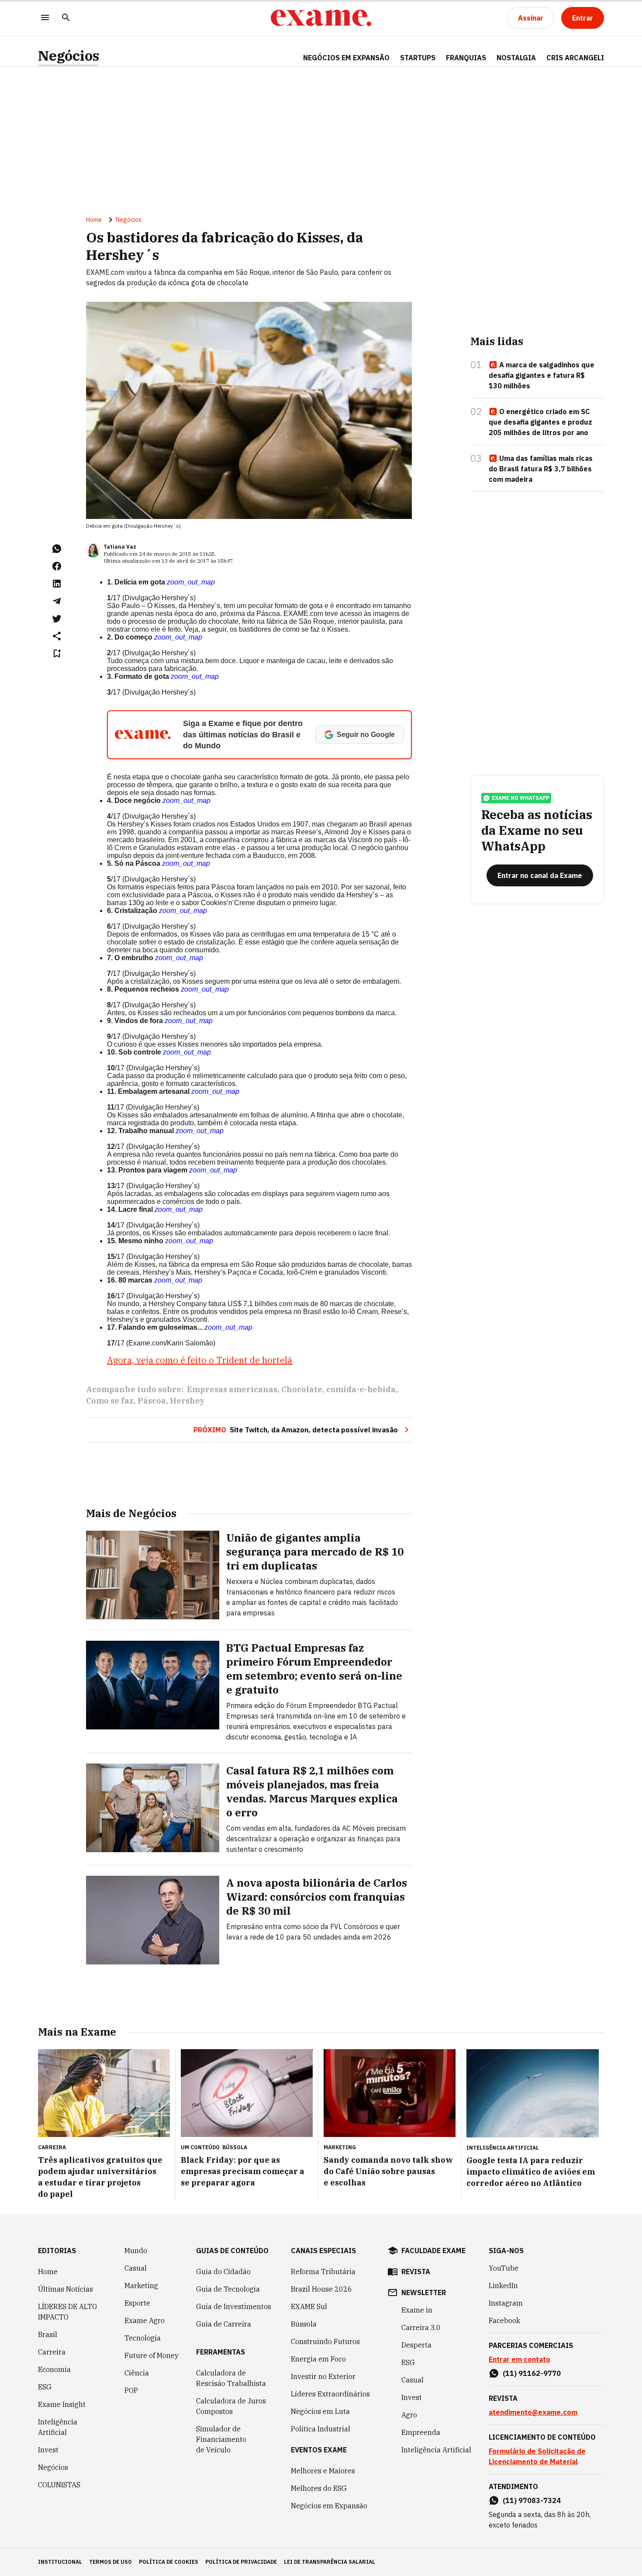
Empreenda (421, 2432)
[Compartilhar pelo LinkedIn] (57, 584)
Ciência (137, 2373)
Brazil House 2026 (321, 2289)
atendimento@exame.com (533, 2412)
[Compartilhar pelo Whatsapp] (57, 549)
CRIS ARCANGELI (575, 58)
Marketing (141, 2286)
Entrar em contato (519, 2359)
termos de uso (110, 2562)
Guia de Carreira (224, 2324)
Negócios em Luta (320, 2411)
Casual (136, 2268)
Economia (54, 2369)
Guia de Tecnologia (228, 2289)
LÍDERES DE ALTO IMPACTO (67, 2312)
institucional (60, 2562)
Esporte (137, 2303)
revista (416, 2272)
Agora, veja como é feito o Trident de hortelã (200, 1360)
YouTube (504, 2268)
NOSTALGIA (516, 58)
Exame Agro (145, 2320)
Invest (48, 2450)
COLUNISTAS (59, 2485)
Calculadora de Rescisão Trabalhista (231, 2378)
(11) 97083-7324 (532, 2500)
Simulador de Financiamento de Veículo (221, 2439)
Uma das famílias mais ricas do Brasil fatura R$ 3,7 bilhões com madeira (541, 469)
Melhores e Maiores (323, 2471)
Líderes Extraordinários (330, 2394)
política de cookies (169, 2562)
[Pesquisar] (66, 18)
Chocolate (302, 1389)
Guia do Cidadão (223, 2272)
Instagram (506, 2303)
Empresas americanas (232, 1389)
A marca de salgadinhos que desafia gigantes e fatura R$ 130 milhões (542, 375)
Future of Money (152, 2355)
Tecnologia (143, 2338)
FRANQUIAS (466, 58)
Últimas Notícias (66, 2289)
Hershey (187, 1401)
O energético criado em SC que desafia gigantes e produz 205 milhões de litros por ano (540, 422)
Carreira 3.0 (421, 2327)
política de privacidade (241, 2562)
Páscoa (152, 1401)
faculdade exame (433, 2251)
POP (131, 2390)
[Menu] (45, 18)
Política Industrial (321, 2429)
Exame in (417, 2310)
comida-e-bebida (361, 1389)
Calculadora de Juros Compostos (231, 2406)
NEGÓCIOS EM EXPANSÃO (346, 58)
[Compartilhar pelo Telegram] (57, 601)
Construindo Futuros (325, 2341)
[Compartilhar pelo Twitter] (57, 619)
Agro (409, 2415)
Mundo (136, 2251)
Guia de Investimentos (234, 2306)
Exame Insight (62, 2404)
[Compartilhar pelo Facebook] (57, 566)
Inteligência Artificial (58, 2427)
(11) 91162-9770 (532, 2373)
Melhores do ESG (319, 2488)
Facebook (504, 2320)
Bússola (235, 2147)
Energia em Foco (318, 2359)
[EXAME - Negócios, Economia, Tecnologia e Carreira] (321, 18)
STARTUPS (418, 58)
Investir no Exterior (323, 2376)
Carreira (52, 2352)
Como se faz (110, 1401)
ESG (45, 2387)
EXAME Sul (309, 2306)
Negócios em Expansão (329, 2506)
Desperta (416, 2345)
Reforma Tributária (323, 2272)
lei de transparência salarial (330, 2562)
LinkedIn (503, 2286)
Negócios (69, 56)
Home (94, 220)
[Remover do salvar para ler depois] (57, 654)
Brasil (48, 2334)
